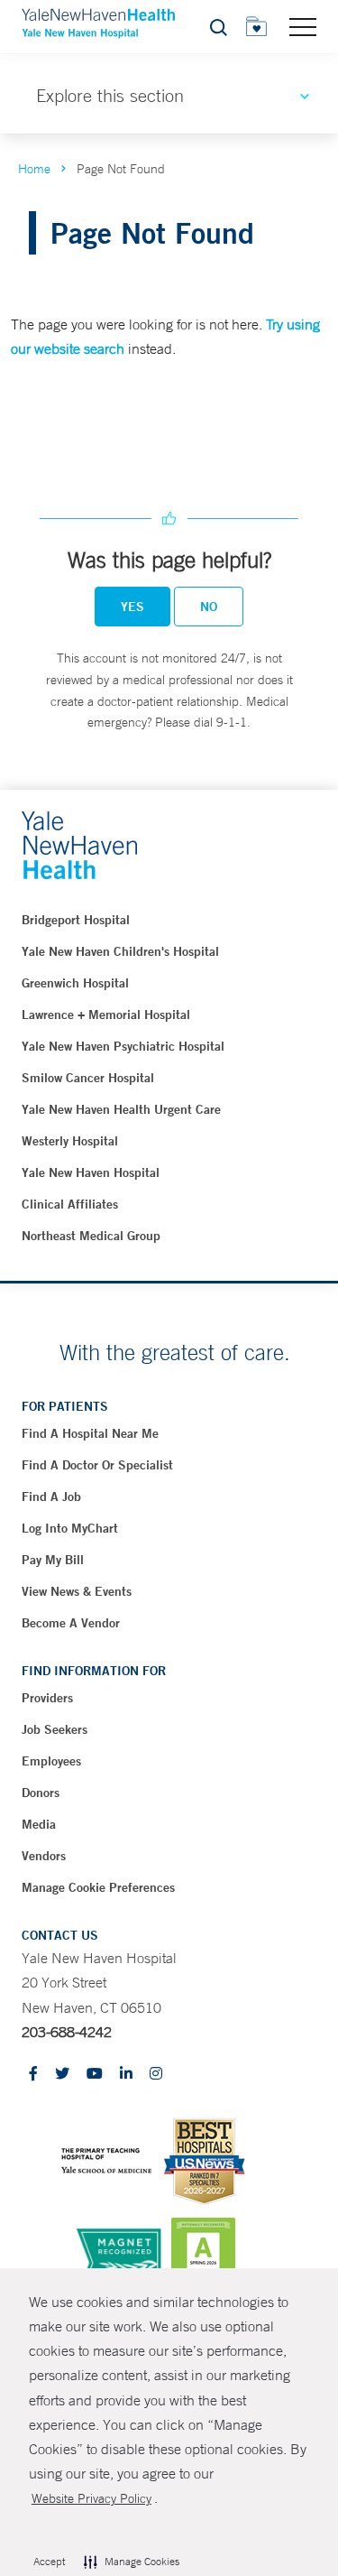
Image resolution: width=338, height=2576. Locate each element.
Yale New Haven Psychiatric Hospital (123, 1046)
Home (34, 169)
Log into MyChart (70, 1528)
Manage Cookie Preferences (98, 1887)
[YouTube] (95, 2075)
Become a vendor (71, 1623)
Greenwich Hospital (75, 983)
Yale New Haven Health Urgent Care (121, 1109)
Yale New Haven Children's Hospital (120, 951)
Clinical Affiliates (70, 1204)
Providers (47, 1698)
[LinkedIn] (126, 2075)
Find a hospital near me (90, 1433)
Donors (41, 1793)
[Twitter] (62, 2075)
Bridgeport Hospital (76, 920)
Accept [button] (49, 2562)
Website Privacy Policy (91, 2498)
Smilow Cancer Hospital (88, 1078)
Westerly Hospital (70, 1141)
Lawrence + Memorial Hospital (106, 1015)
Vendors (44, 1856)
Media (39, 1824)
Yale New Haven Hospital (91, 1172)
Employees (51, 1761)
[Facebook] (33, 2075)
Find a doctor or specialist (97, 1465)
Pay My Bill (53, 1560)
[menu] (303, 26)
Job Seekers (55, 1729)
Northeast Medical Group (91, 1236)
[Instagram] (156, 2075)
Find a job (51, 1496)
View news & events (77, 1591)
